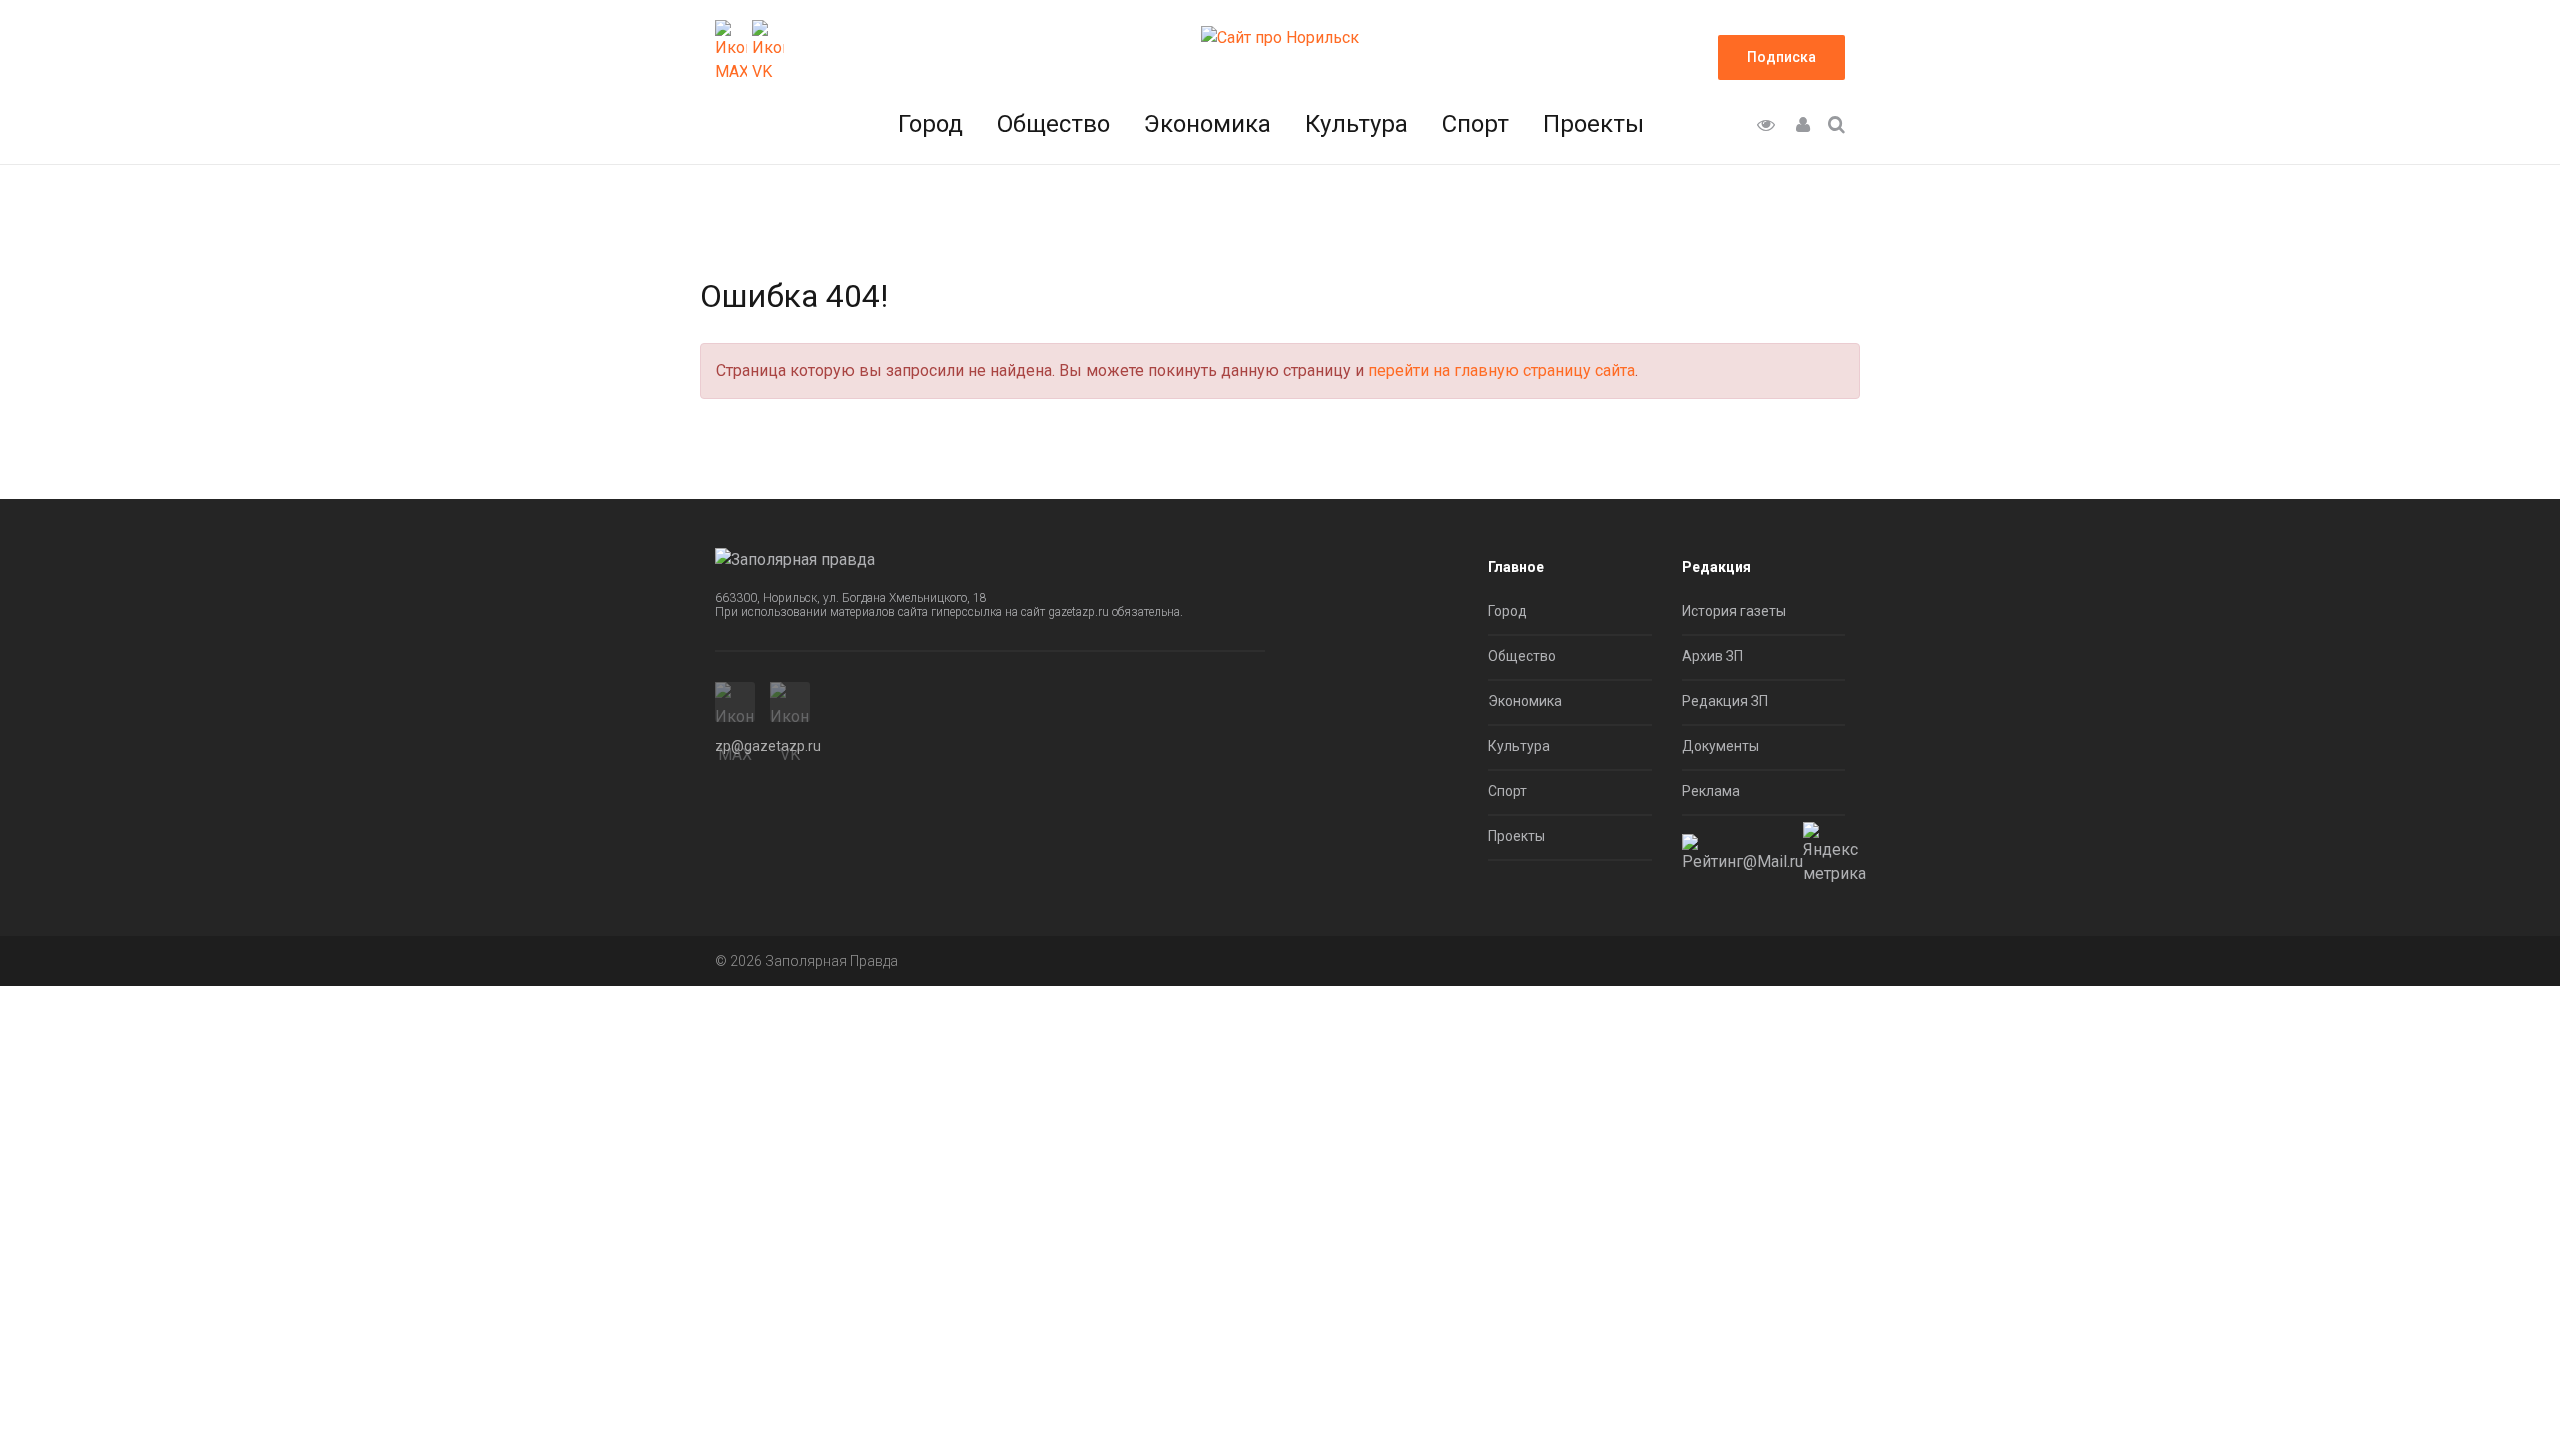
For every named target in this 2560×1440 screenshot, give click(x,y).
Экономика (1207, 124)
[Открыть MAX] (731, 52)
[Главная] (1280, 36)
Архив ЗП (1712, 656)
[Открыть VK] (768, 52)
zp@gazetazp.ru (768, 746)
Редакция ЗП (1725, 701)
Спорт (1475, 124)
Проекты (1593, 124)
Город (930, 124)
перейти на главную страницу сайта (1501, 370)
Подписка (1781, 57)
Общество (1053, 124)
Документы (1720, 746)
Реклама (1711, 791)
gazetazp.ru (1078, 612)
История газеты (1734, 611)
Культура (1356, 124)
